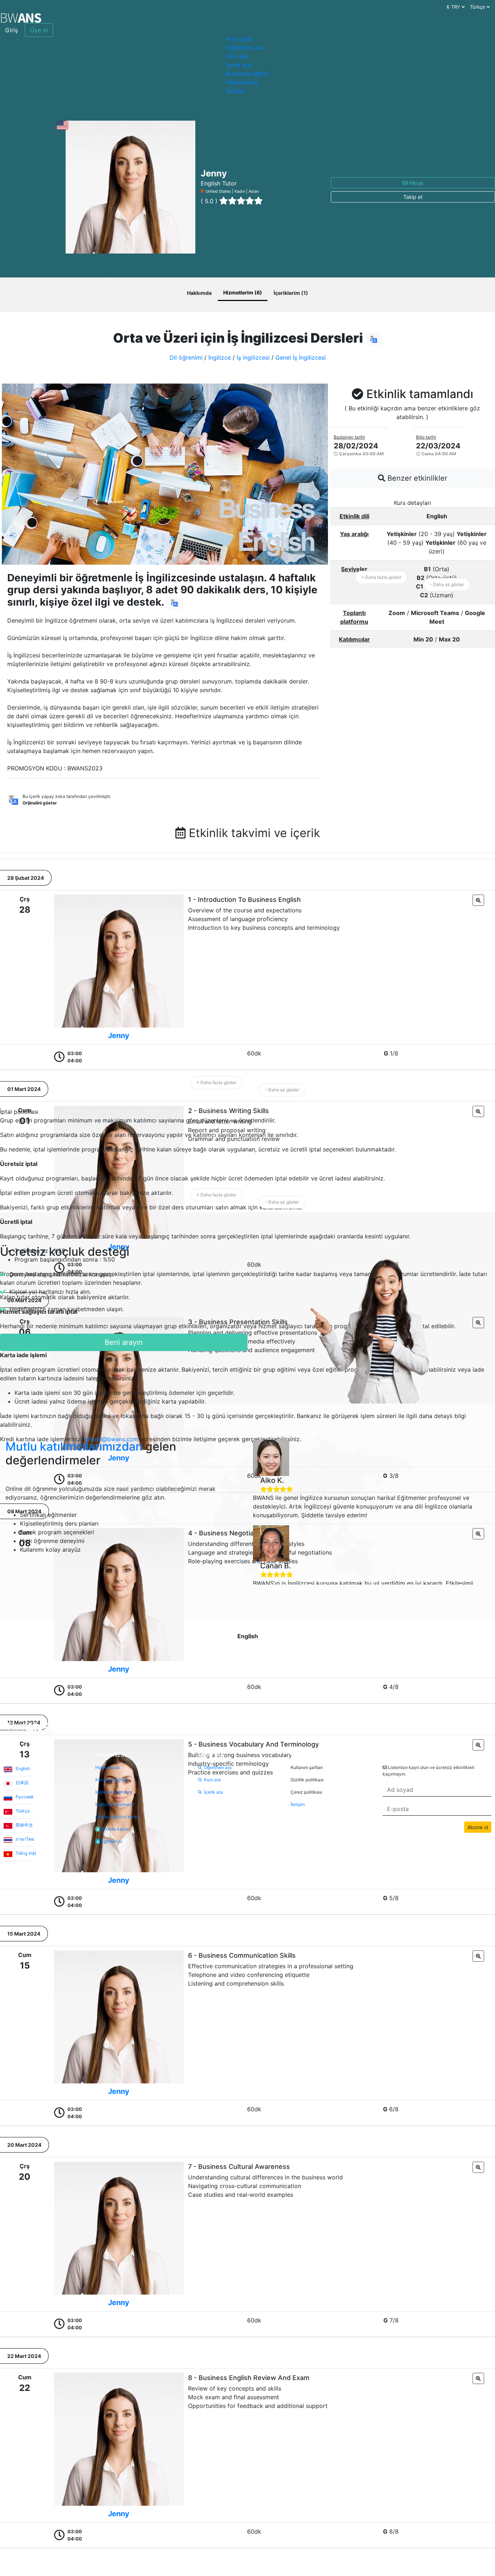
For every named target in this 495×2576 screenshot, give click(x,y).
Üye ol (39, 30)
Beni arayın (124, 1342)
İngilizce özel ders (114, 1792)
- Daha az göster (447, 584)
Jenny (119, 1036)
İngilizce (220, 357)
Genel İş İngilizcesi (301, 357)
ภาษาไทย (24, 1839)
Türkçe (22, 1811)
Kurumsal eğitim (247, 74)
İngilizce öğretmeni (115, 1804)
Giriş (11, 30)
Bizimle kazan (113, 1829)
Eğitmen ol (109, 1841)
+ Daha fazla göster (381, 577)
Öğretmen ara (245, 47)
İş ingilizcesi (253, 357)
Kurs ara (237, 56)
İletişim (235, 91)
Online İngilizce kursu (117, 1817)
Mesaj (415, 183)
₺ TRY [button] (454, 7)
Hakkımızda (242, 82)
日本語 (22, 1783)
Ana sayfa (239, 39)
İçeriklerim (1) (291, 293)
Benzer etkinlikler (416, 478)
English (22, 1768)
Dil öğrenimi (186, 357)
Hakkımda (199, 293)
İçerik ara (238, 65)
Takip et (413, 197)
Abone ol (478, 1827)
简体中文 (24, 1825)
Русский (24, 1797)
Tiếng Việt (25, 1853)
